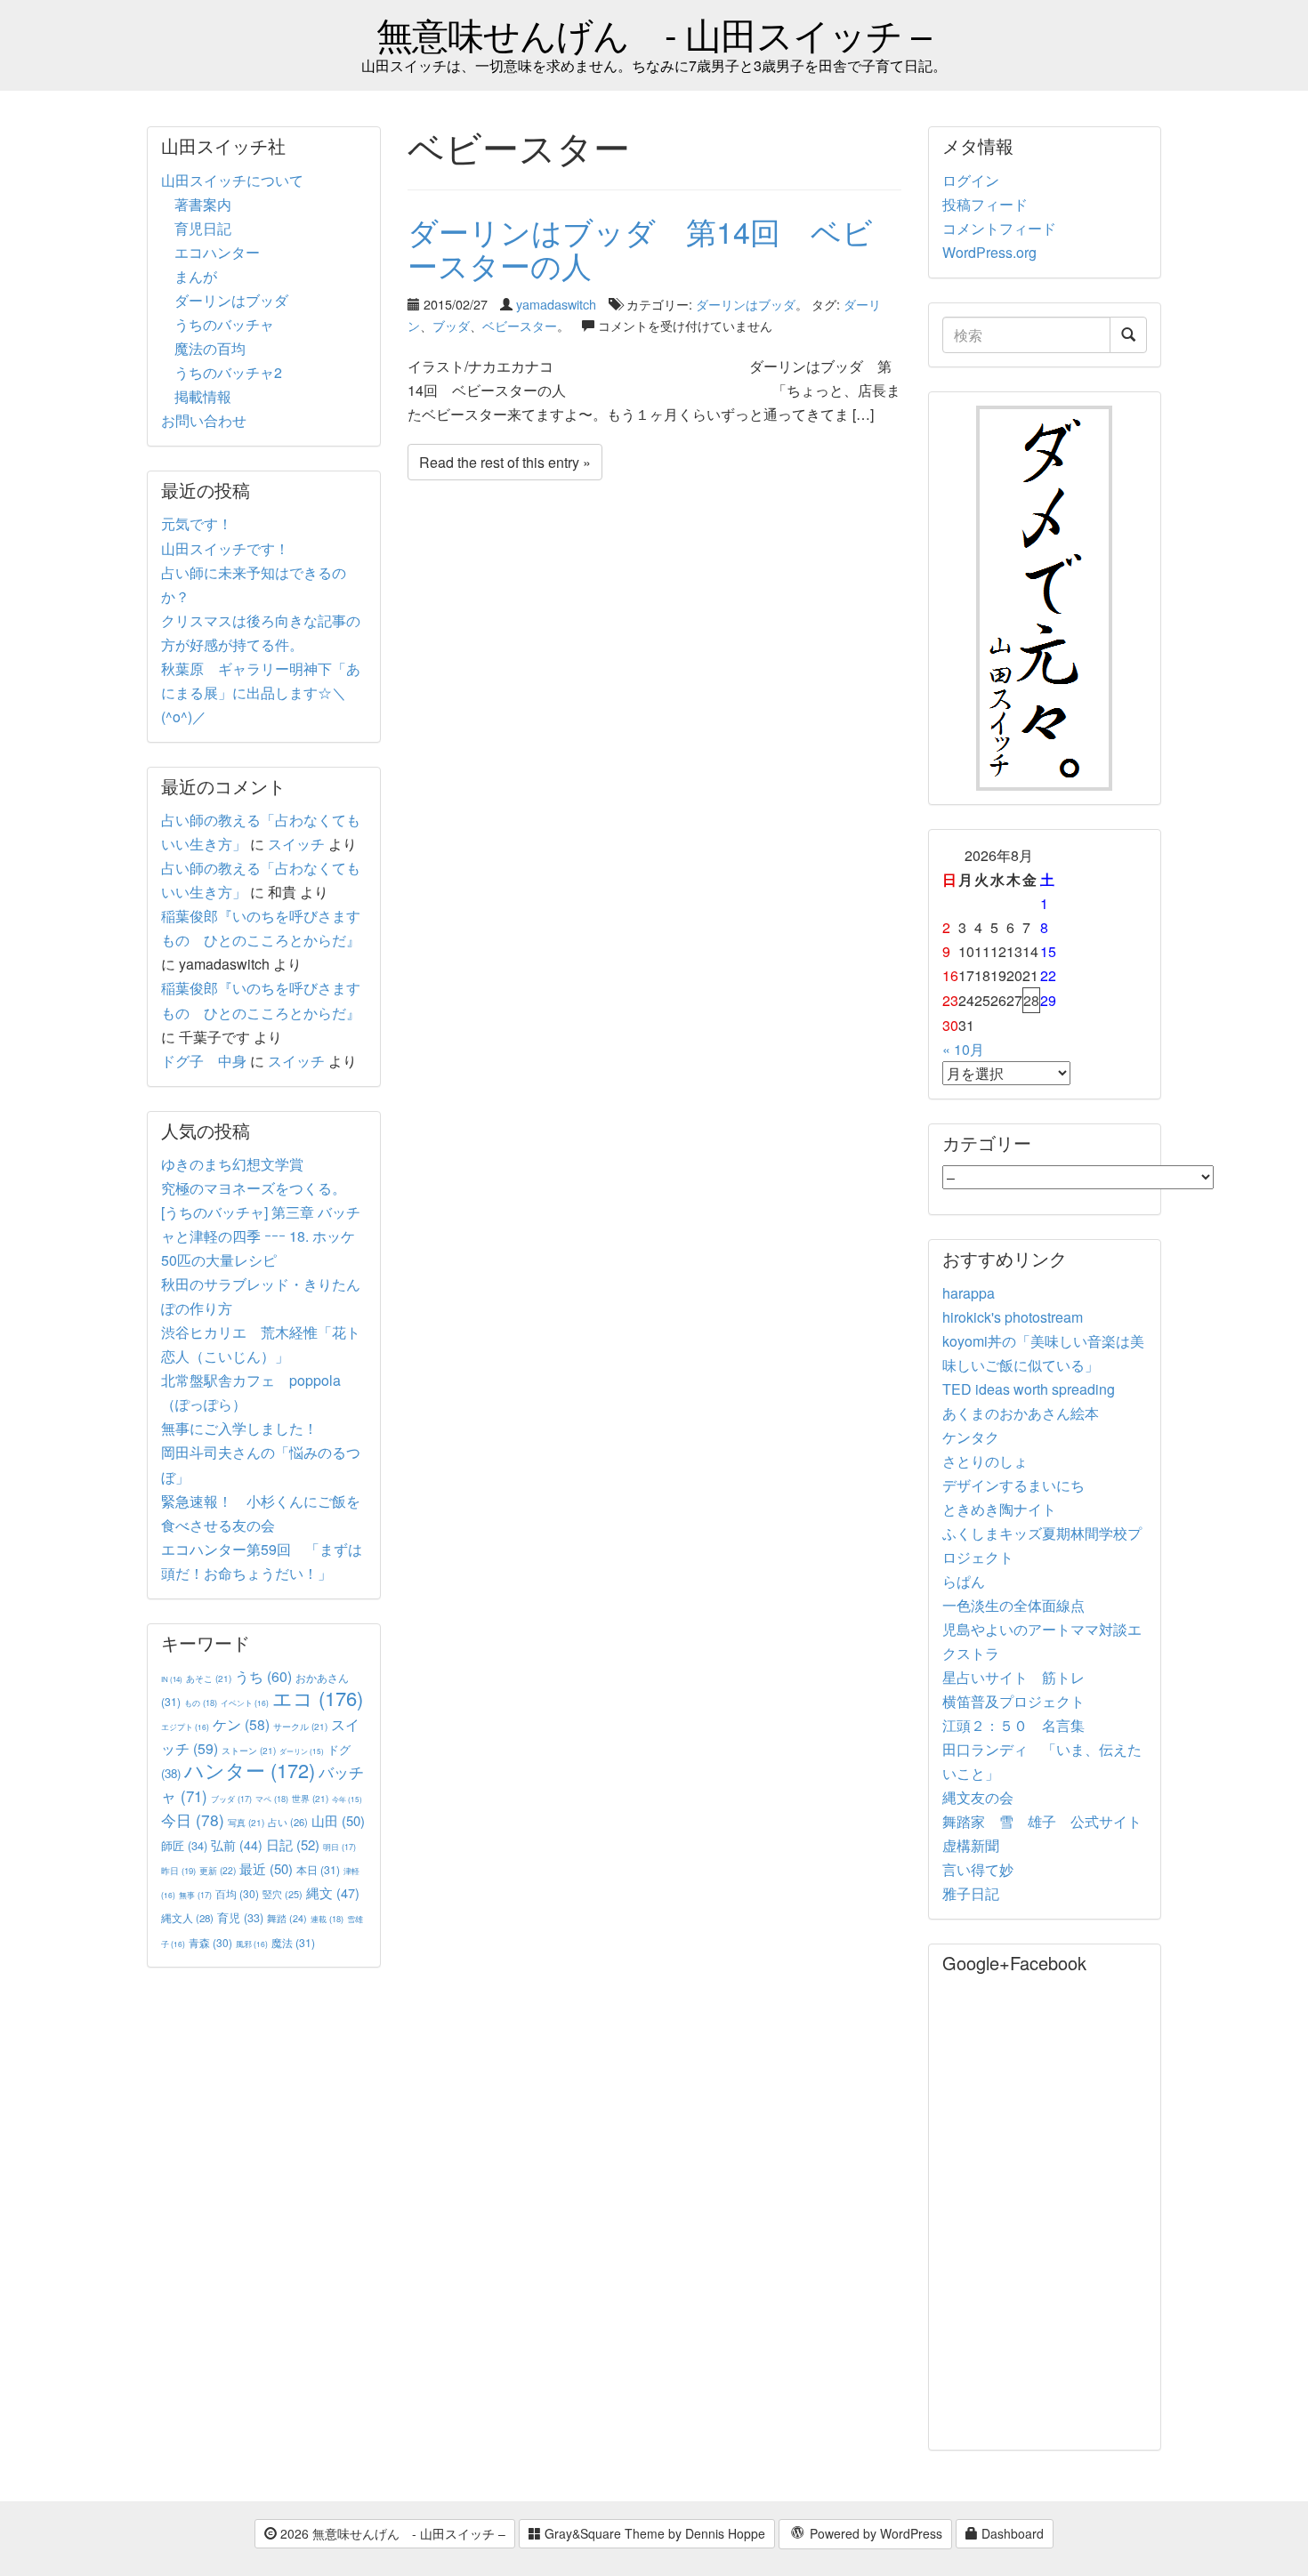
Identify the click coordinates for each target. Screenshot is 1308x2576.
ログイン (971, 180)
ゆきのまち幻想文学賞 (232, 1164)
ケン (241, 1724)
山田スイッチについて (232, 180)
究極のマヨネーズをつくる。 (254, 1188)
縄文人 (187, 1918)
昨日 (178, 1871)
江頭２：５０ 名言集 (1013, 1725)
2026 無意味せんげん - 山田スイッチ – (391, 2533)
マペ (272, 1799)
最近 (266, 1868)
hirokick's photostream (1013, 1317)
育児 (240, 1918)
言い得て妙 (978, 1869)
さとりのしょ (985, 1461)
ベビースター (520, 325)
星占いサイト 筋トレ (1013, 1677)
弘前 (237, 1845)
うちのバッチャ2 (228, 372)
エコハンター (217, 252)
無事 (195, 1895)
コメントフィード (999, 228)
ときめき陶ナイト (999, 1509)
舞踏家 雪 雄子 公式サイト (1042, 1821)
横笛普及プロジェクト (1013, 1701)
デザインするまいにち (1013, 1485)
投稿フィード (985, 204)
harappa (969, 1293)
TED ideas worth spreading (1029, 1389)
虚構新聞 (971, 1845)
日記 (293, 1844)
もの (201, 1703)
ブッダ (451, 325)
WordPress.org (989, 252)
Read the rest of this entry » (505, 462)
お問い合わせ (204, 420)
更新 (218, 1870)
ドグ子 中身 (204, 1061)
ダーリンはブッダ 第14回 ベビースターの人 (640, 247)
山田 (338, 1820)
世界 (310, 1798)
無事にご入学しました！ (239, 1428)
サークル (300, 1726)
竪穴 (283, 1894)
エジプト (185, 1727)
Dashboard (1011, 2533)
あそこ (209, 1678)
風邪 (252, 1944)
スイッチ (296, 844)
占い (288, 1822)
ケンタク (971, 1437)
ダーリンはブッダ (746, 304)
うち (263, 1676)
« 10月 (963, 1049)
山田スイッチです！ (225, 548)
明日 (339, 1847)
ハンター (250, 1770)
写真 (246, 1822)
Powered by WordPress (874, 2533)
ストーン (249, 1750)
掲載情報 (203, 396)
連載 (327, 1919)
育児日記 (203, 228)
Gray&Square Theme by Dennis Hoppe (653, 2533)
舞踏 (287, 1918)
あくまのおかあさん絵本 (1021, 1413)
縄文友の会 (978, 1797)
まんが (196, 276)
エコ (318, 1698)
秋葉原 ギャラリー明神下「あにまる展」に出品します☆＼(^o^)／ (261, 692)
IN (172, 1679)
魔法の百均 (210, 348)
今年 (347, 1799)
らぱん (964, 1581)
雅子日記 (971, 1893)
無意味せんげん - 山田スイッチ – (654, 33)
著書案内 (203, 204)
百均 (237, 1893)
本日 (318, 1869)
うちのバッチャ (224, 324)
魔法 (293, 1942)
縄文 (333, 1892)
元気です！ (197, 523)
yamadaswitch (556, 304)
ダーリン (302, 1751)
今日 (193, 1819)
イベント (245, 1703)
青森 (210, 1942)
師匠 (184, 1845)
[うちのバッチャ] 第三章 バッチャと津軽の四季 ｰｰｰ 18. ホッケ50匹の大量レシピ (261, 1236)
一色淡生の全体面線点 (1013, 1605)
